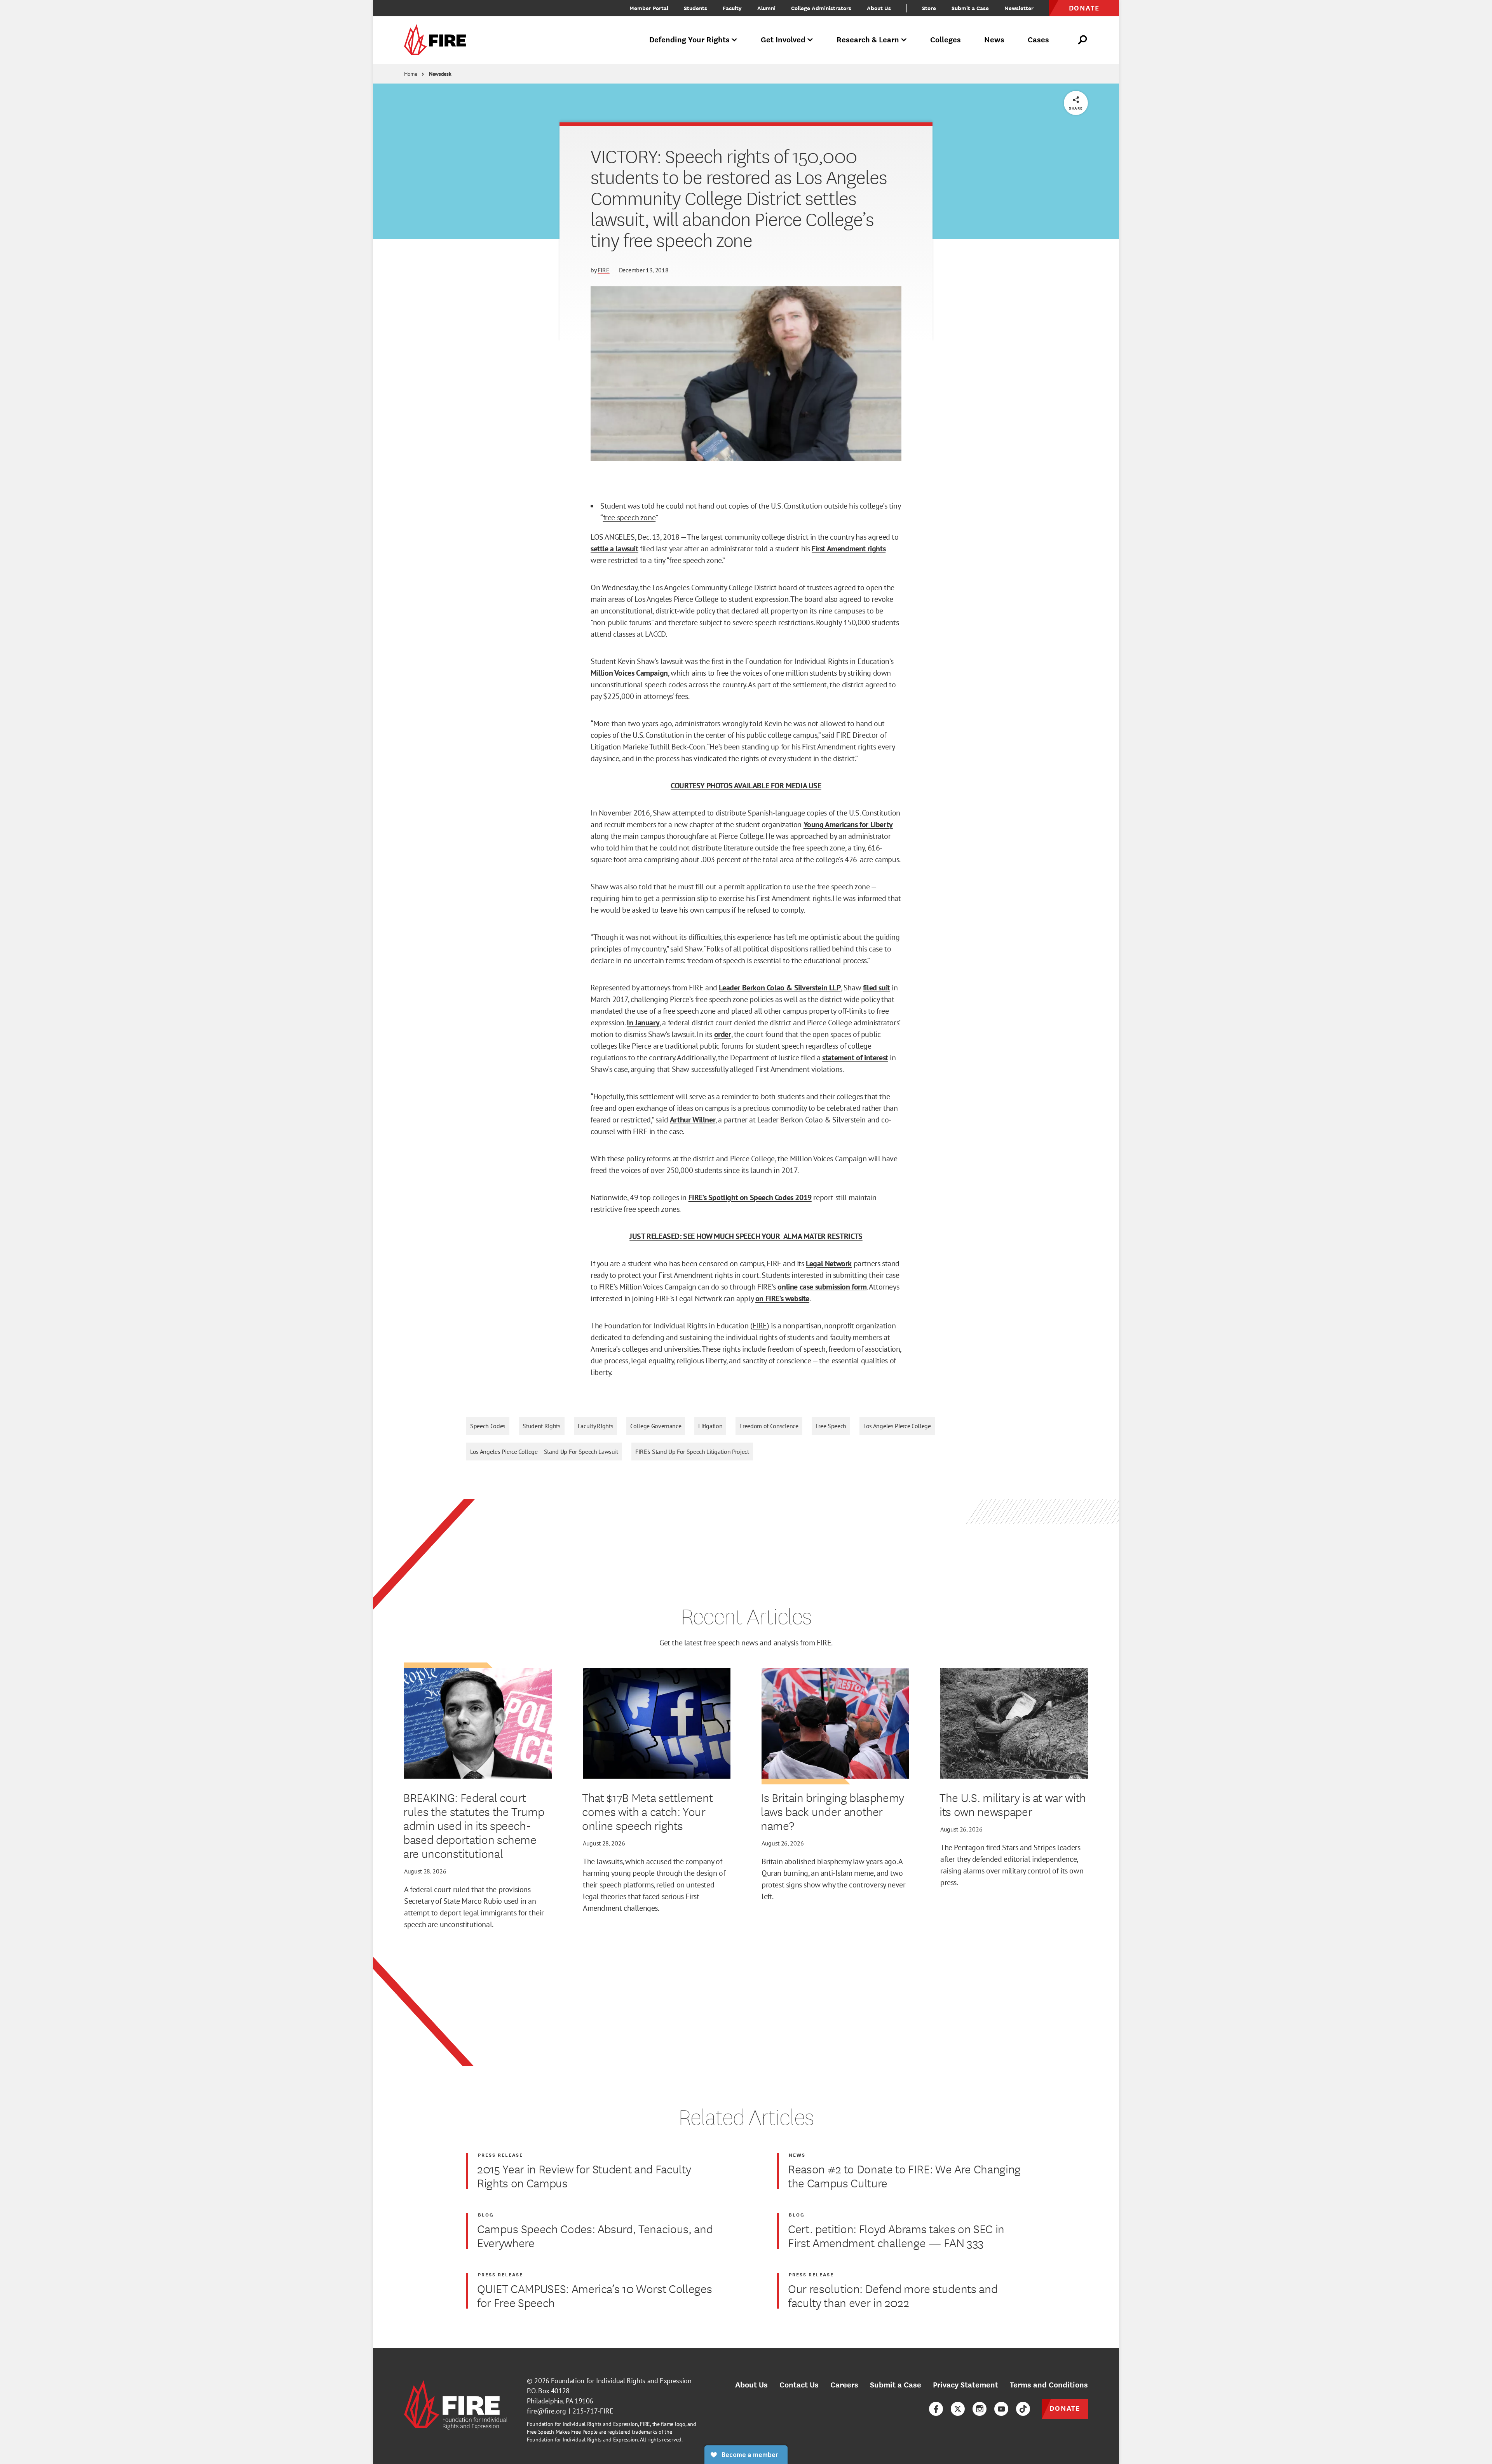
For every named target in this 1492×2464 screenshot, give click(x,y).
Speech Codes (488, 1426)
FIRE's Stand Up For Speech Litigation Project (692, 1452)
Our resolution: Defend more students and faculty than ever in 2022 (893, 2295)
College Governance (656, 1426)
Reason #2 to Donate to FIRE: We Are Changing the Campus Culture (904, 2176)
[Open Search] (1083, 40)
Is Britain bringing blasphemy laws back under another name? (832, 1811)
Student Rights (542, 1426)
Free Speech (831, 1426)
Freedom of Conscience (769, 1426)
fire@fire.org (546, 2411)
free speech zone (629, 518)
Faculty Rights (596, 1426)
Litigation (710, 1426)
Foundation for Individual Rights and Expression (621, 2381)
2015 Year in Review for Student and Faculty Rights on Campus (584, 2176)
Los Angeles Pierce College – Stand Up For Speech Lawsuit (544, 1452)
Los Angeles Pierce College (897, 1426)
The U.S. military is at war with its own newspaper (1013, 1804)
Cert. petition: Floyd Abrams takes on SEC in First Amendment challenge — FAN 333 (896, 2236)
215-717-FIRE (593, 2411)
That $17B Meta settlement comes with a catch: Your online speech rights (648, 1811)
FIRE (604, 270)
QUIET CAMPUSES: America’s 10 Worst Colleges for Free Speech (594, 2295)
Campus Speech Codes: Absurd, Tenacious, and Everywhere (595, 2236)
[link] (437, 40)
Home (411, 74)
